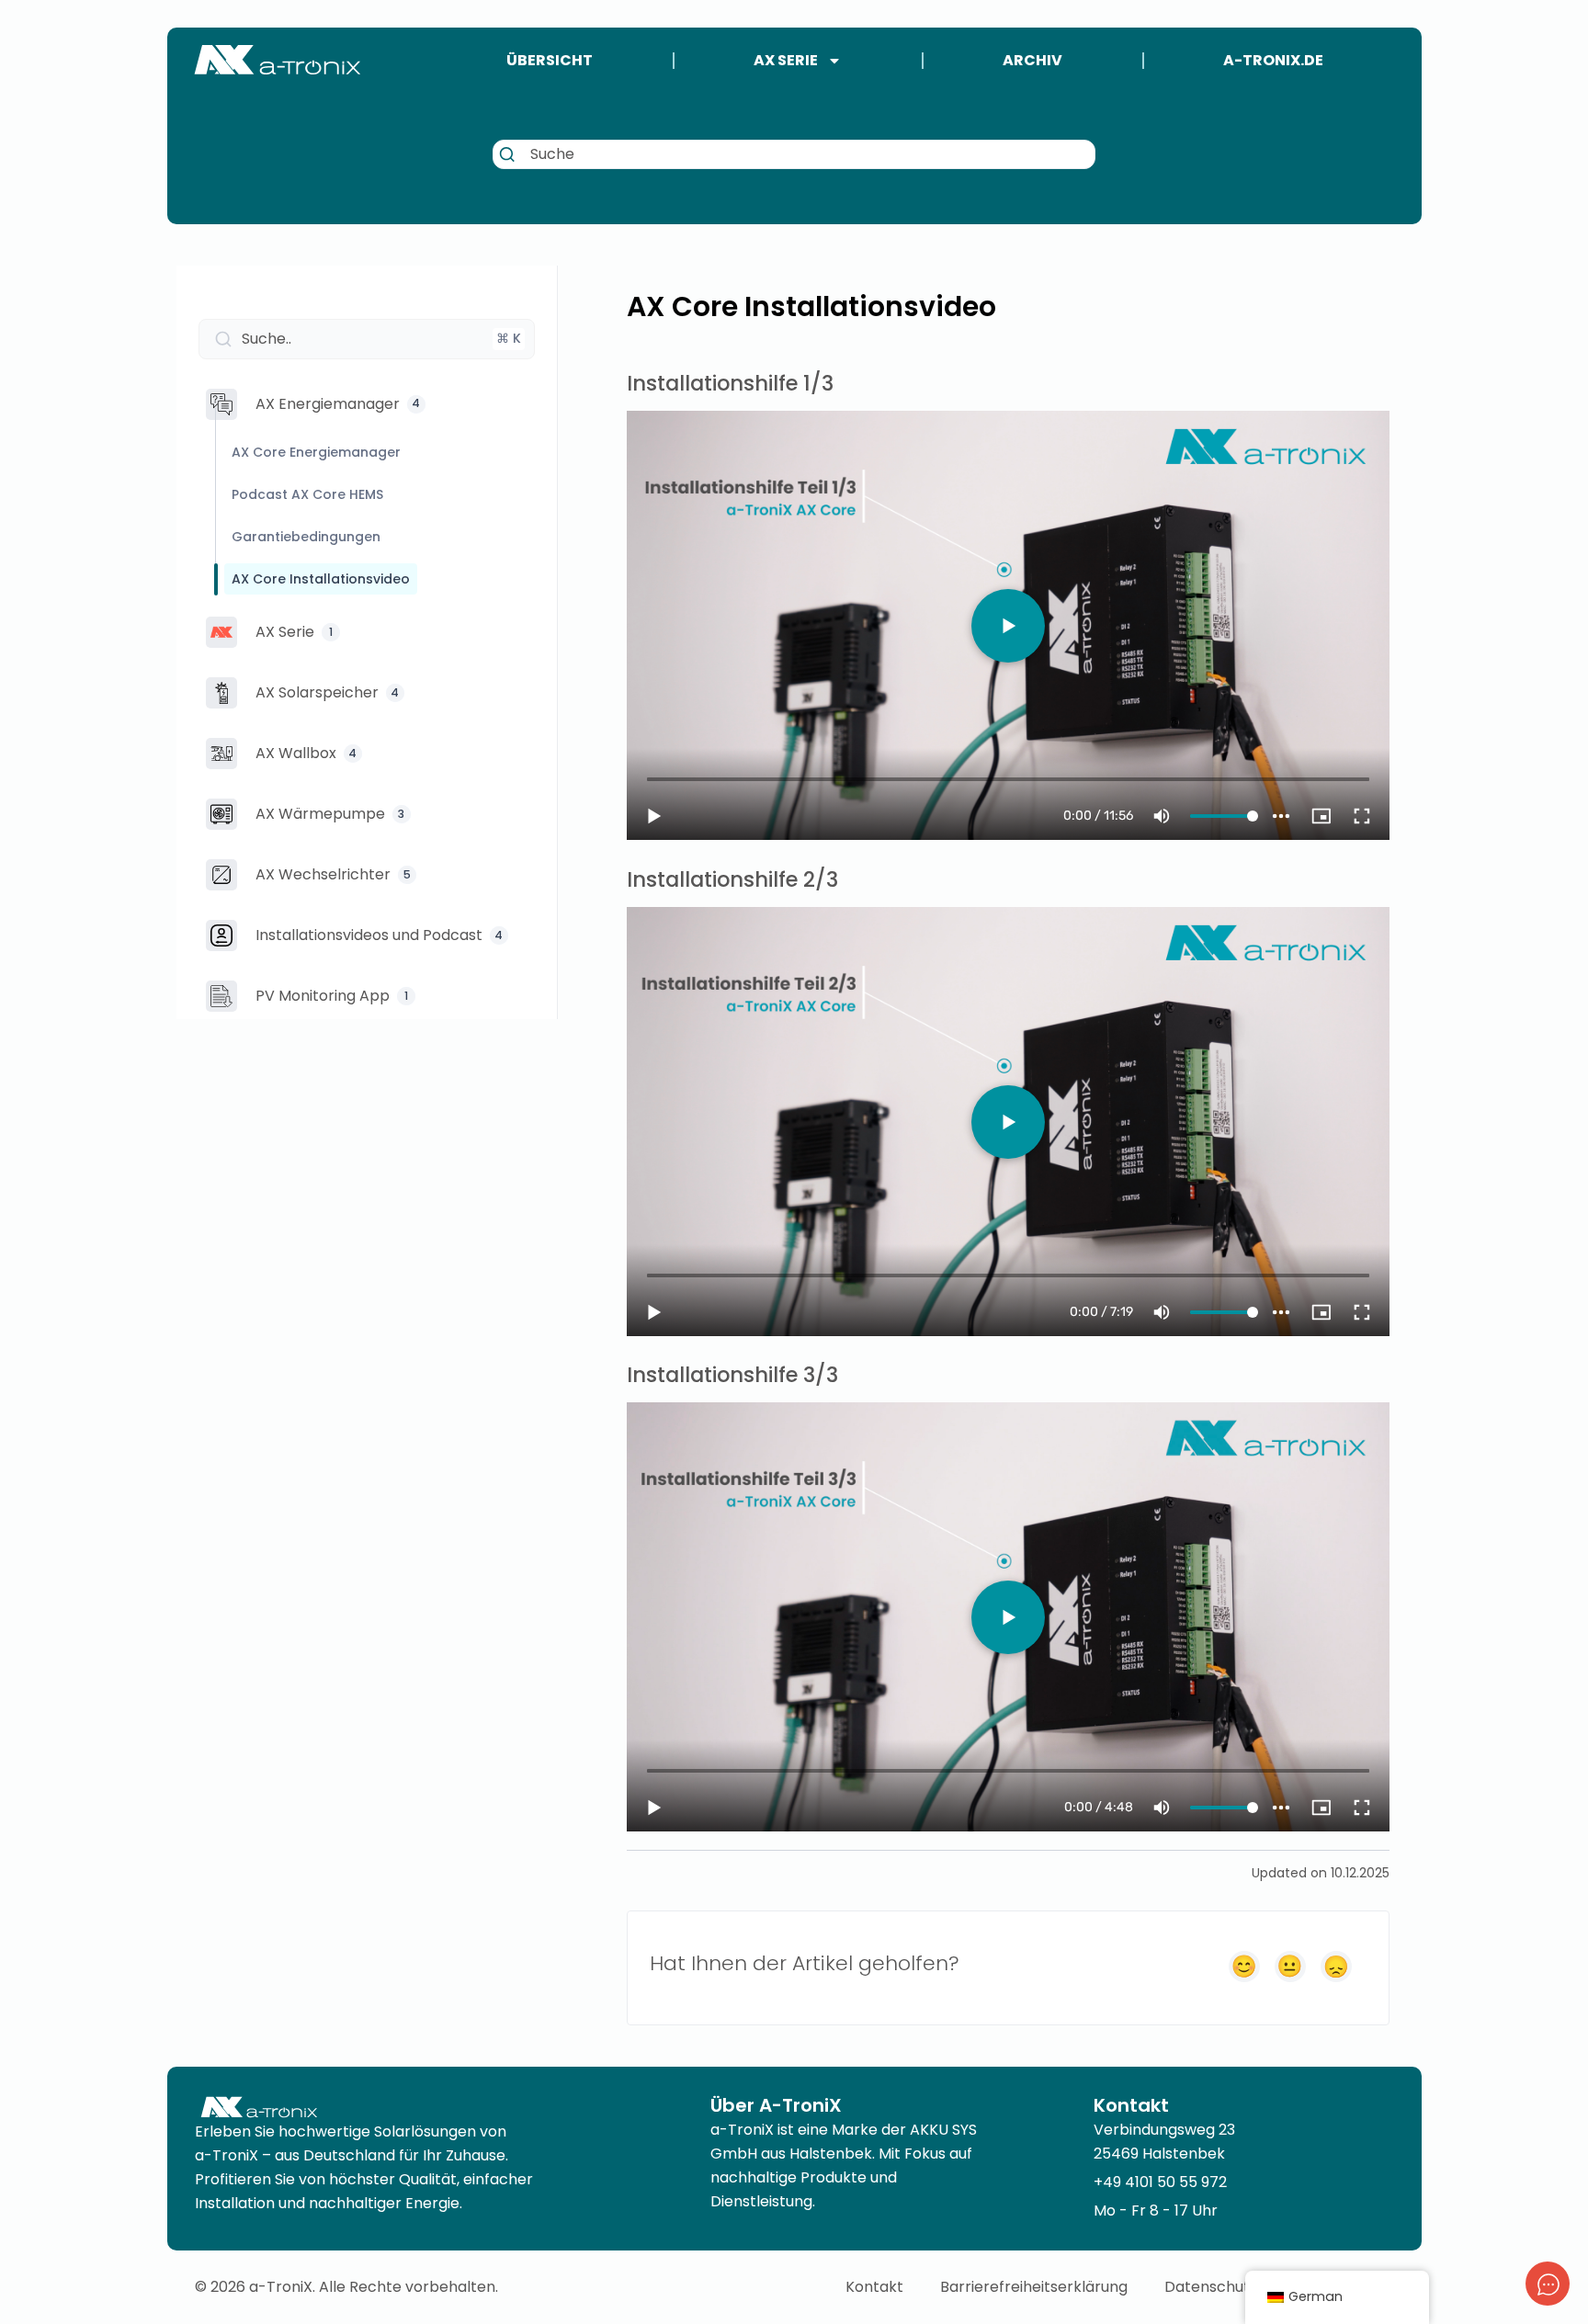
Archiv (1032, 60)
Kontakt (874, 2287)
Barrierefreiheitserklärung (1034, 2287)
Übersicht (550, 60)
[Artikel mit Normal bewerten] (1290, 1967)
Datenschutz (1211, 2287)
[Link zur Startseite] (278, 60)
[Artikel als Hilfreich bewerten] (1244, 1967)
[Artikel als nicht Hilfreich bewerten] (1336, 1967)
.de (1273, 60)
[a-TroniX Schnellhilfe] (1548, 2284)
